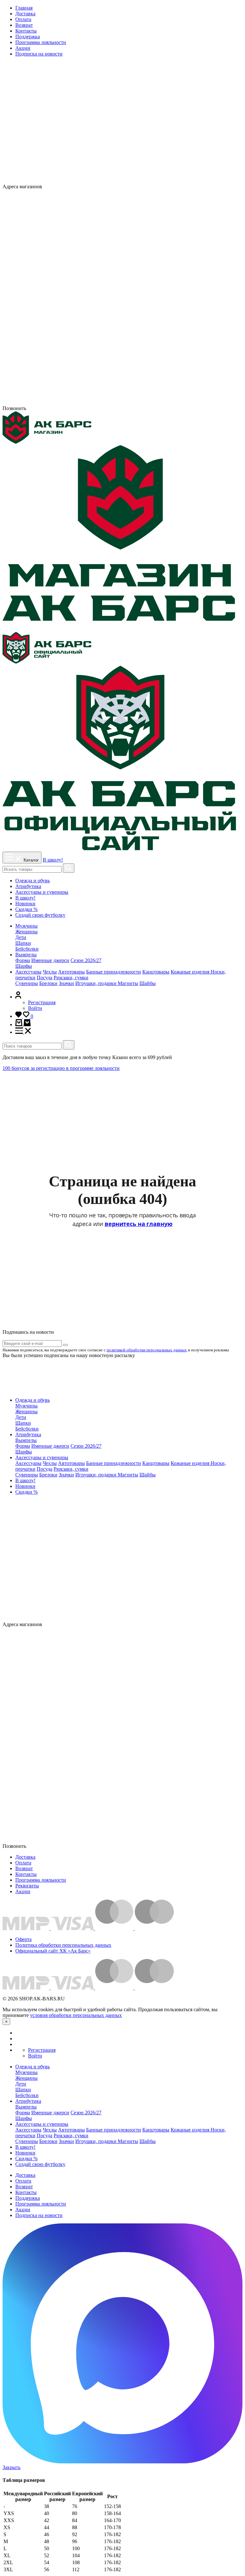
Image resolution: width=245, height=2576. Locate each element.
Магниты (128, 983)
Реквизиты (27, 1886)
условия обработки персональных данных (76, 2015)
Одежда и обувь (33, 881)
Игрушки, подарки (97, 983)
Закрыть (11, 2467)
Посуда (45, 978)
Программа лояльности (41, 42)
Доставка (25, 14)
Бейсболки (27, 949)
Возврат (24, 25)
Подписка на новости (39, 54)
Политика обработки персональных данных (63, 1945)
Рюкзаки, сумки (71, 978)
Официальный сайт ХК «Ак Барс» (53, 1951)
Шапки (23, 943)
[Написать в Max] (122, 2462)
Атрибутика (28, 886)
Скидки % (26, 909)
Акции (23, 48)
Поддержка (28, 37)
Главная (24, 8)
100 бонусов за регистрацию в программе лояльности (61, 1068)
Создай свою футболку (40, 915)
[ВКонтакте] (174, 187)
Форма (23, 960)
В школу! (53, 860)
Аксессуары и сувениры (42, 892)
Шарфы (24, 966)
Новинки (25, 903)
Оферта (23, 1939)
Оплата (23, 19)
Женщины (26, 932)
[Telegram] (122, 403)
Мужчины (26, 926)
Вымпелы (26, 955)
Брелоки (48, 983)
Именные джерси (50, 960)
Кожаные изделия (191, 972)
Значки (66, 983)
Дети (21, 937)
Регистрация (42, 1002)
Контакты (26, 31)
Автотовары (71, 972)
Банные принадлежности (114, 972)
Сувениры (27, 983)
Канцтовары (156, 972)
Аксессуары (28, 972)
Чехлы (50, 972)
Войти (35, 1008)
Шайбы (148, 983)
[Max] (186, 187)
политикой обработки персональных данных (147, 1350)
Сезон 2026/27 (86, 960)
